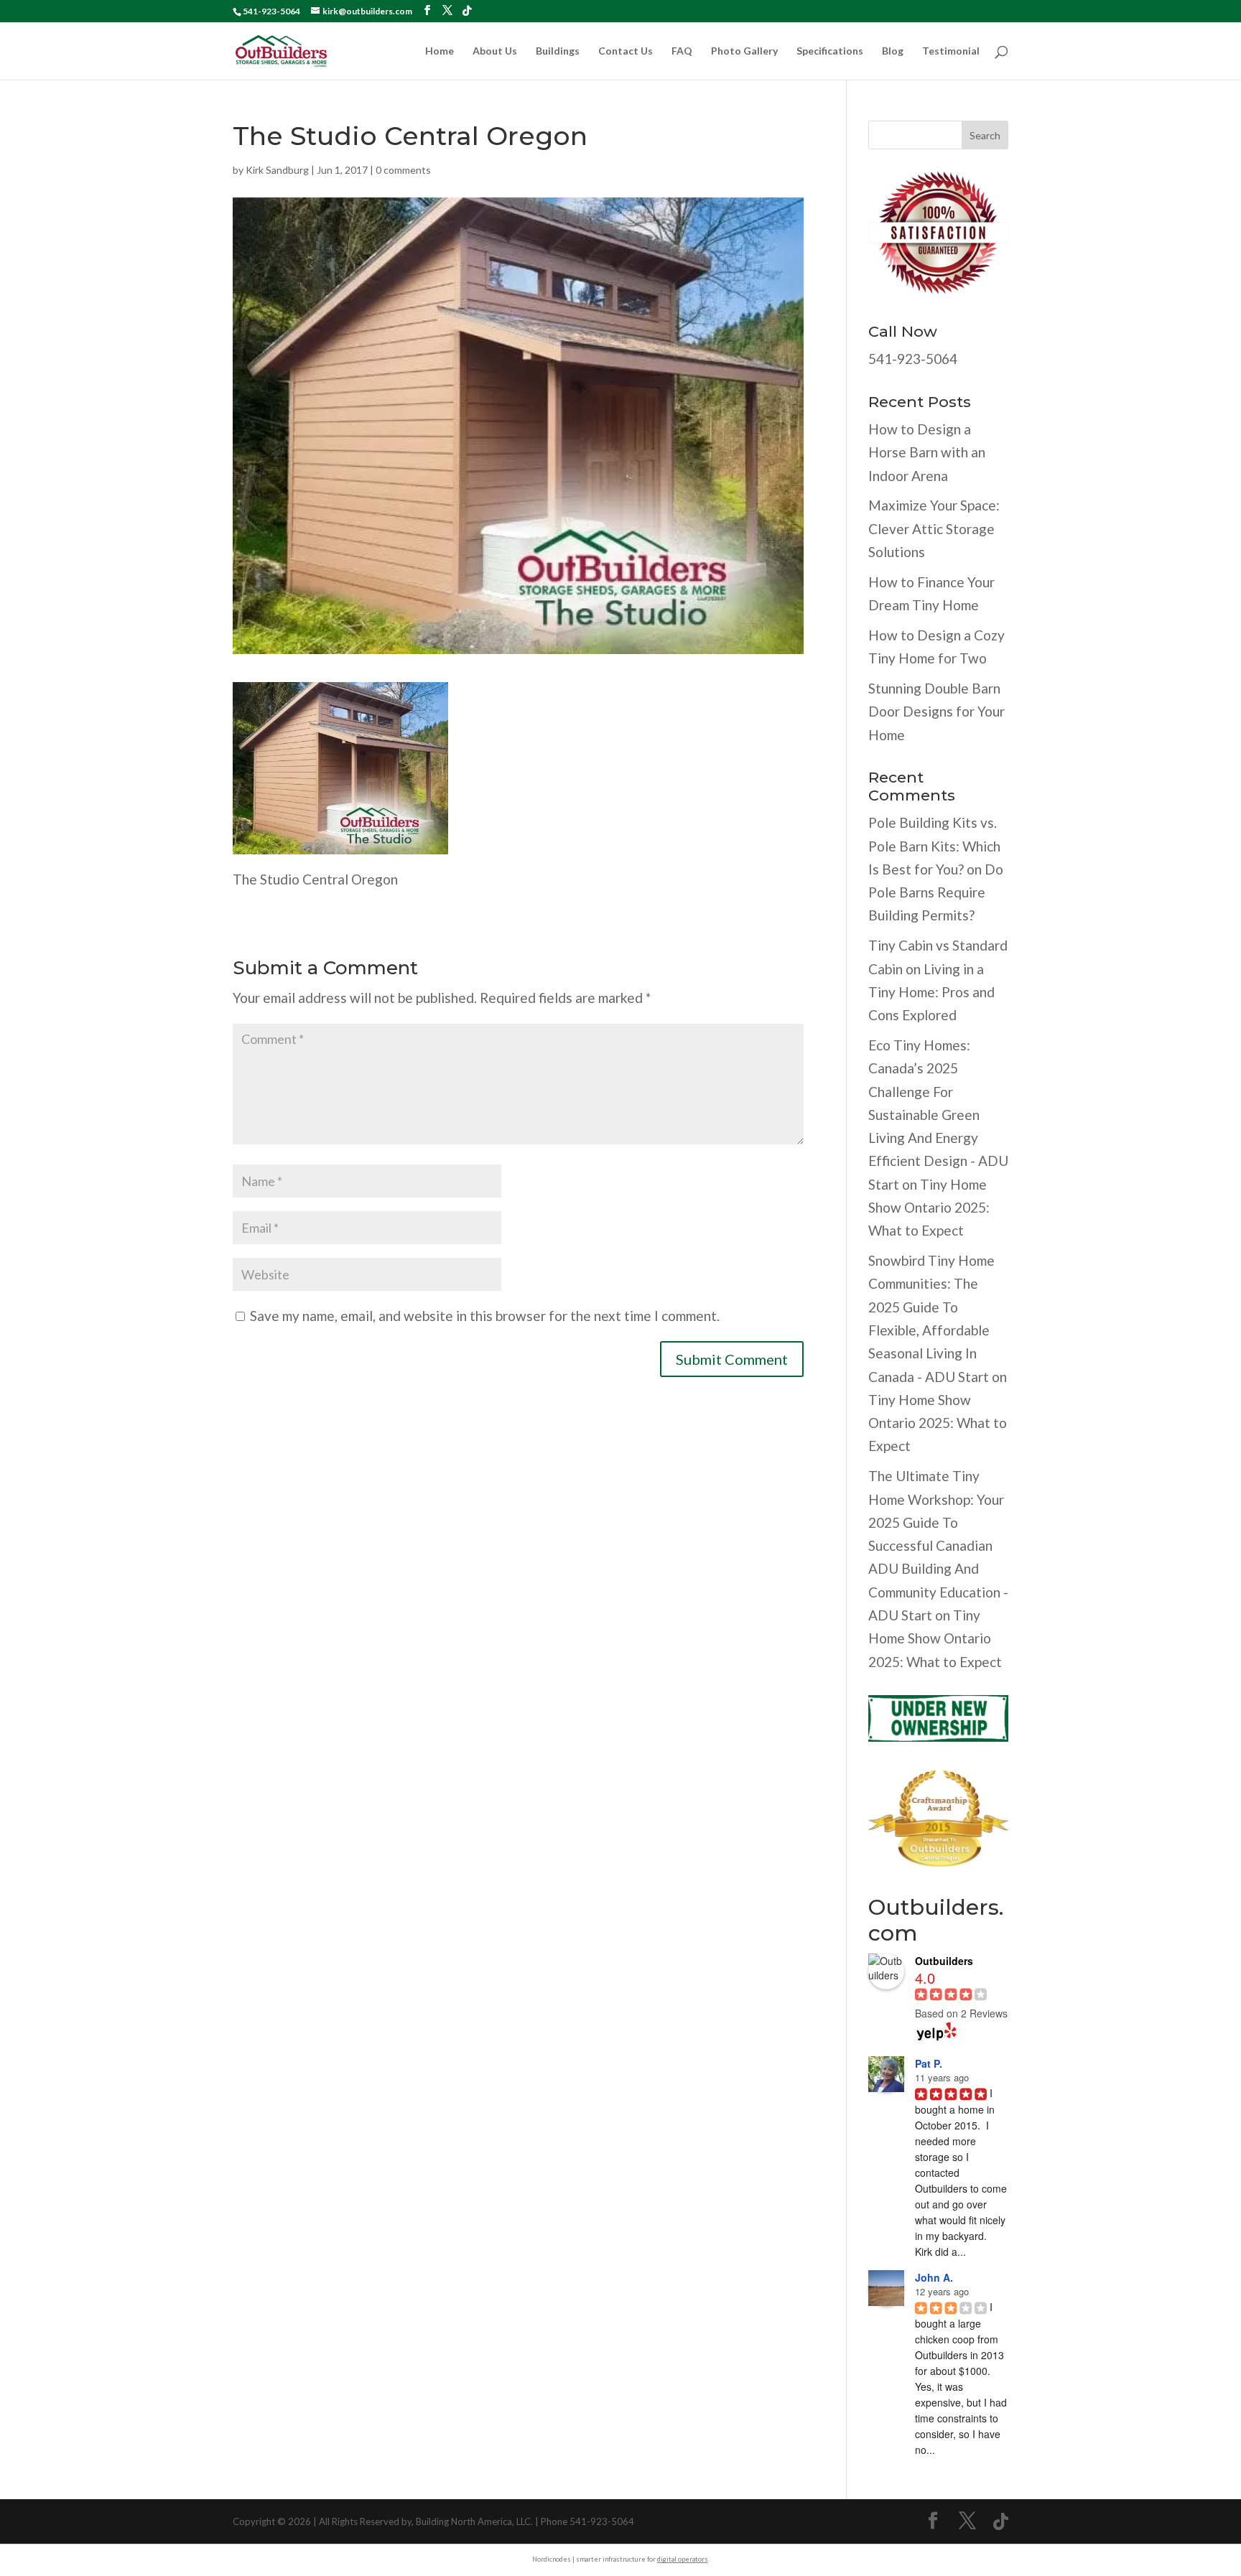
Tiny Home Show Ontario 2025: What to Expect (929, 1208)
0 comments (403, 170)
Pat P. (929, 2063)
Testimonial (951, 51)
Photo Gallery (744, 51)
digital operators (683, 2559)
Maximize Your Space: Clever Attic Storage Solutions (934, 528)
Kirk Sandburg (277, 170)
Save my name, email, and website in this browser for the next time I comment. (485, 1316)
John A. (934, 2277)
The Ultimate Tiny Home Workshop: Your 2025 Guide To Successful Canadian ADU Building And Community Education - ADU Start (938, 1545)
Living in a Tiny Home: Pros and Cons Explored (931, 992)
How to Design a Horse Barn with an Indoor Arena (927, 452)
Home (440, 51)
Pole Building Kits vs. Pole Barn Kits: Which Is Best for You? (934, 846)
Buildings (558, 51)
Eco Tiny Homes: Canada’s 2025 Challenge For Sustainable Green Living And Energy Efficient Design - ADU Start (938, 1115)
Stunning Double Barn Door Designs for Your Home (936, 711)
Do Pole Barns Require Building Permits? (936, 892)
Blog (893, 51)
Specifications (830, 51)
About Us (495, 51)
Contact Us (626, 51)
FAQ (682, 51)
